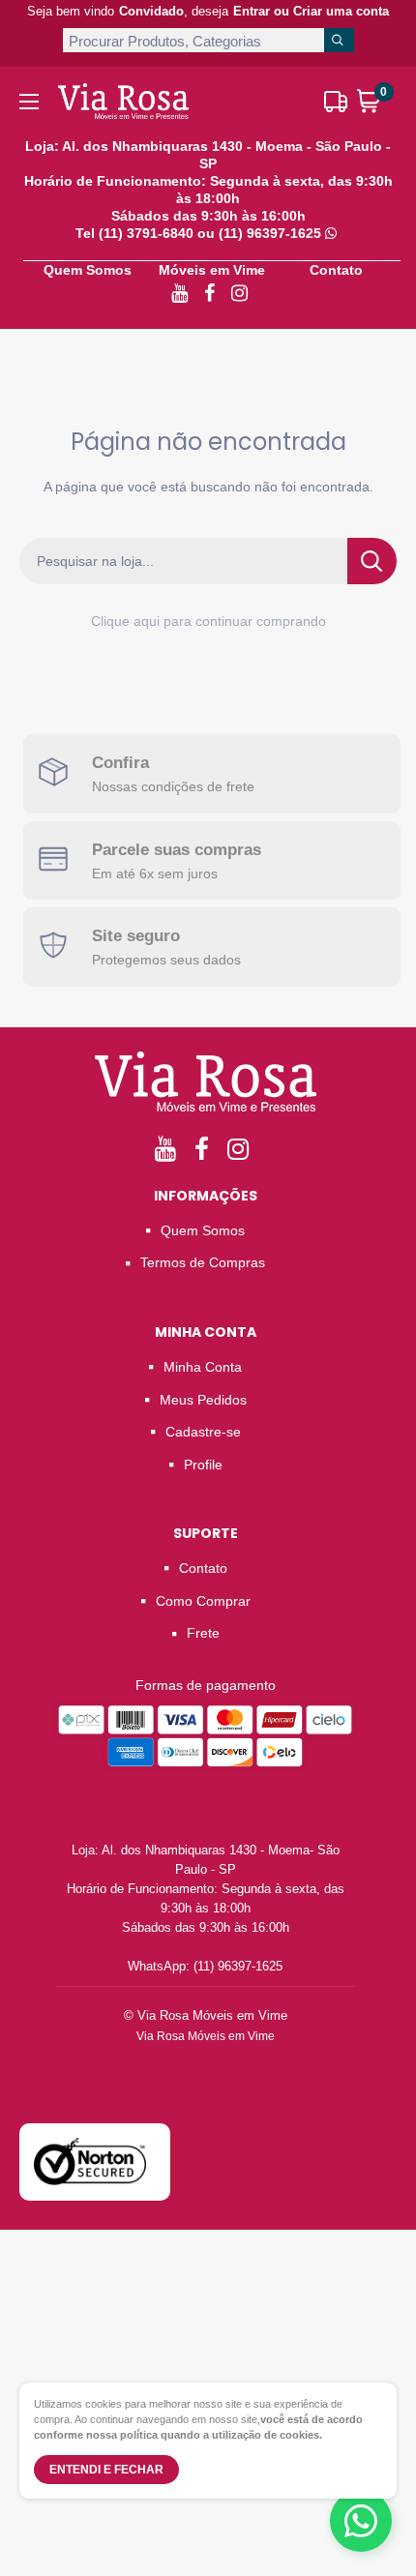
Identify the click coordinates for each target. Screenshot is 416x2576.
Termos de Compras (203, 1262)
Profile (203, 1465)
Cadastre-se (203, 1432)
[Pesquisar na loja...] (372, 561)
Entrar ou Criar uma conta (311, 11)
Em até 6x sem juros (155, 873)
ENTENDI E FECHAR (106, 2470)
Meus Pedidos (203, 1400)
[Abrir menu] (29, 102)
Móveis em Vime (212, 270)
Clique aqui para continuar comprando (208, 621)
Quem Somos (88, 270)
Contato (336, 270)
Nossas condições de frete (173, 786)
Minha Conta (203, 1367)
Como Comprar (203, 1601)
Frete (203, 1633)
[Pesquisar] (339, 40)
